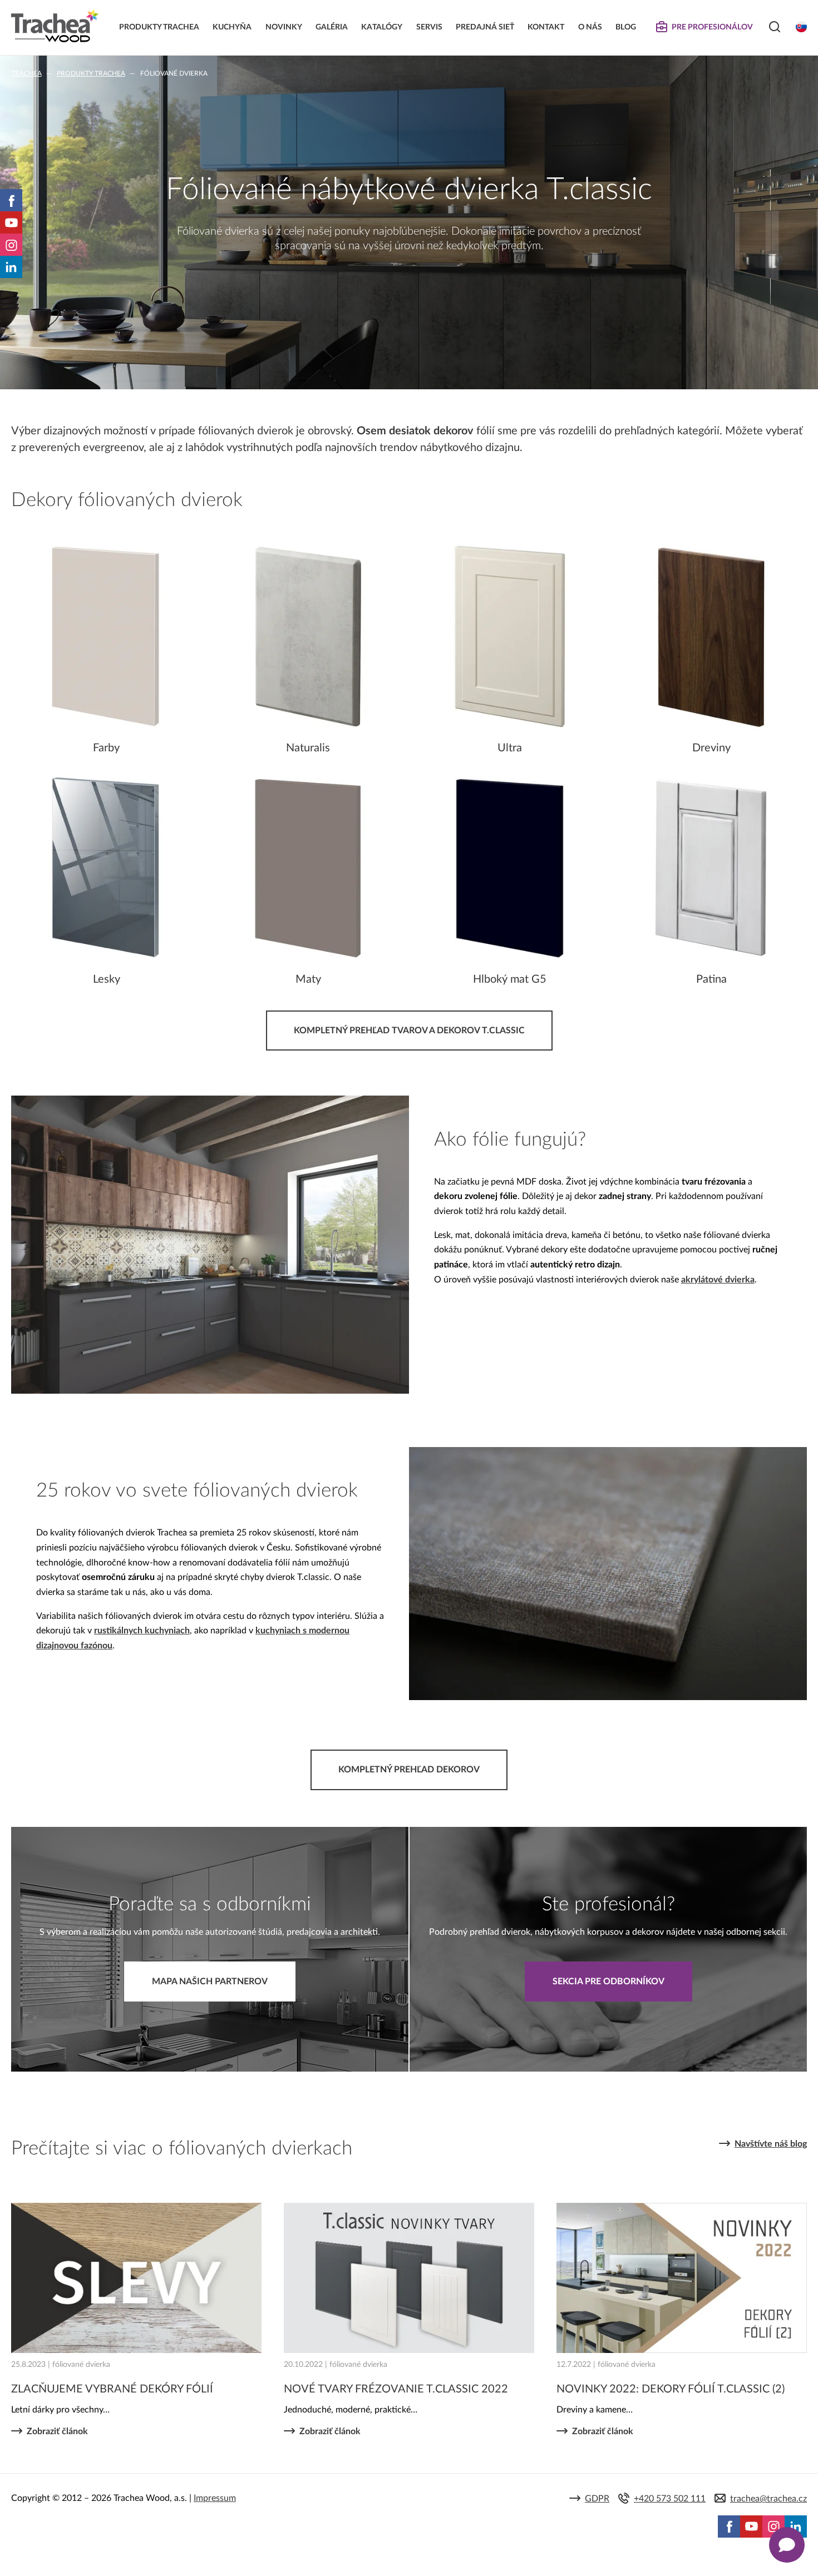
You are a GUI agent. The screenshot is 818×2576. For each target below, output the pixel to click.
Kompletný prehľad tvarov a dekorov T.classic (409, 1031)
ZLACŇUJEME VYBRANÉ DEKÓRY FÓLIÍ (112, 2389)
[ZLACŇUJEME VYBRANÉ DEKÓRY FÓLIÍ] (136, 2278)
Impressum (215, 2498)
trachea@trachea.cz (768, 2499)
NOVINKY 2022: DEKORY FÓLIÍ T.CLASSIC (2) (671, 2389)
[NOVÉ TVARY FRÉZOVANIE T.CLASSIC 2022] (409, 2278)
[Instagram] (11, 245)
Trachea (26, 73)
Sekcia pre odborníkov (608, 1981)
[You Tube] (11, 222)
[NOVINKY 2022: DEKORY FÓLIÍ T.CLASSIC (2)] (682, 2278)
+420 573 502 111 (670, 2499)
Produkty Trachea (91, 73)
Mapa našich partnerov (210, 1981)
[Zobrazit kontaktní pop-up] (787, 2545)
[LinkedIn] (11, 267)
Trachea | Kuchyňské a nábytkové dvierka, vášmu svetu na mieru (55, 26)
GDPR (597, 2499)
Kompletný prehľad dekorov (409, 1770)
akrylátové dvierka (718, 1280)
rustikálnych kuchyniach (142, 1631)
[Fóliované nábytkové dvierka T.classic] (210, 1391)
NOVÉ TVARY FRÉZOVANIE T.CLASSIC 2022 (396, 2389)
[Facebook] (11, 200)
